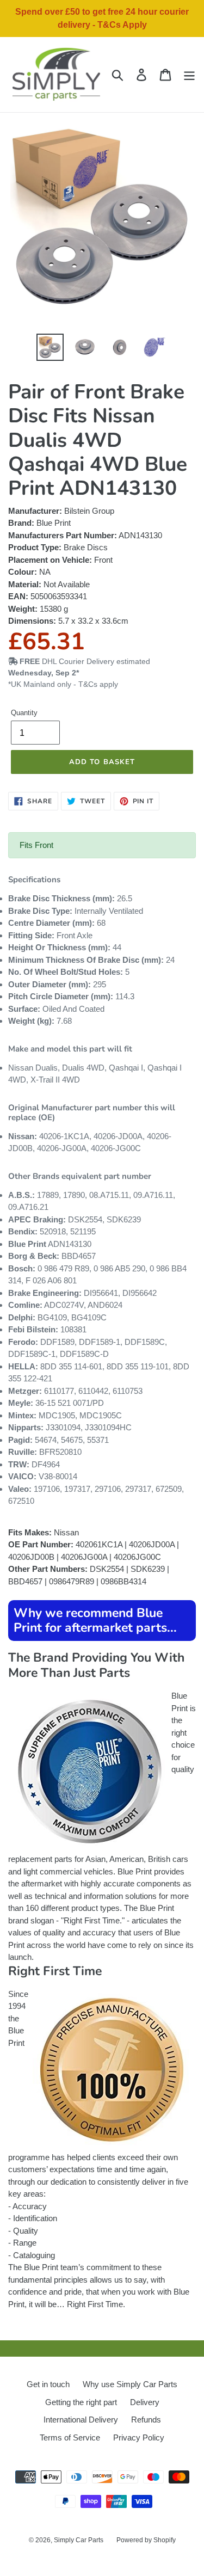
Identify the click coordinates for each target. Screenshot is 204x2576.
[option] (50, 347)
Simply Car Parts (79, 2540)
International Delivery (81, 2420)
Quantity (24, 713)
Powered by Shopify (146, 2540)
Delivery (145, 2402)
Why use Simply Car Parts (130, 2384)
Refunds (146, 2420)
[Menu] (189, 75)
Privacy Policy (139, 2437)
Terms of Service (70, 2437)
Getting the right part (81, 2402)
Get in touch (48, 2384)
